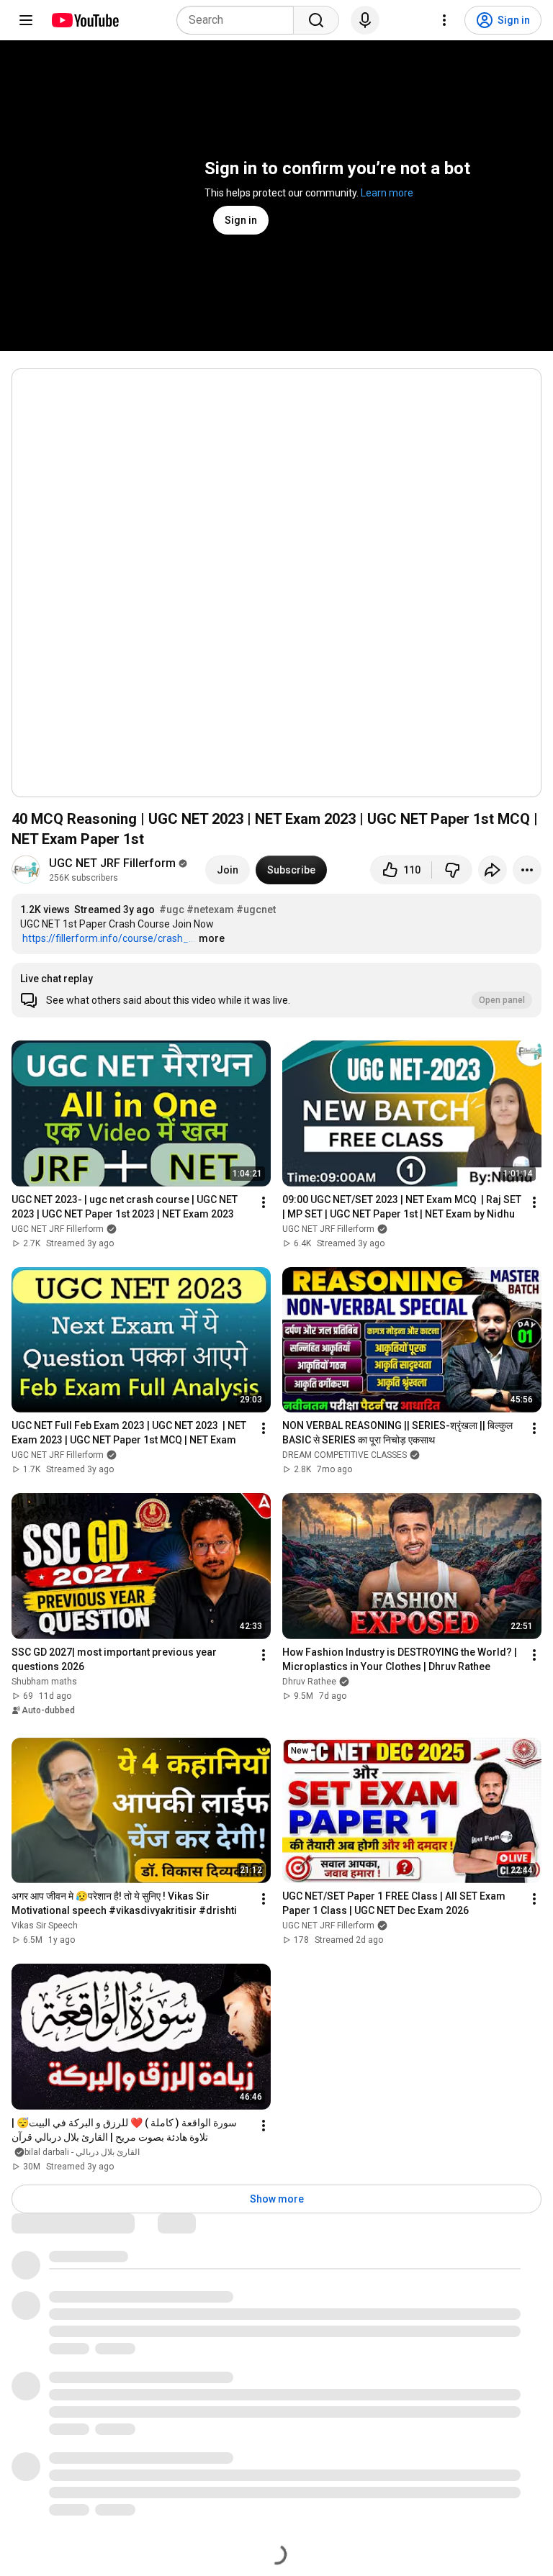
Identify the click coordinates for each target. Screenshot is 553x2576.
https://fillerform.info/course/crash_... (109, 938)
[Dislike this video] (452, 870)
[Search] (316, 20)
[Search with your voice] (365, 20)
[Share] (493, 870)
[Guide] (26, 20)
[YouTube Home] (85, 20)
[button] (276, 990)
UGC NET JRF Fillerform (112, 863)
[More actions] (527, 870)
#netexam (210, 910)
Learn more (387, 193)
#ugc (172, 910)
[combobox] (239, 20)
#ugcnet (256, 910)
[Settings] (444, 20)
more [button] (212, 938)
